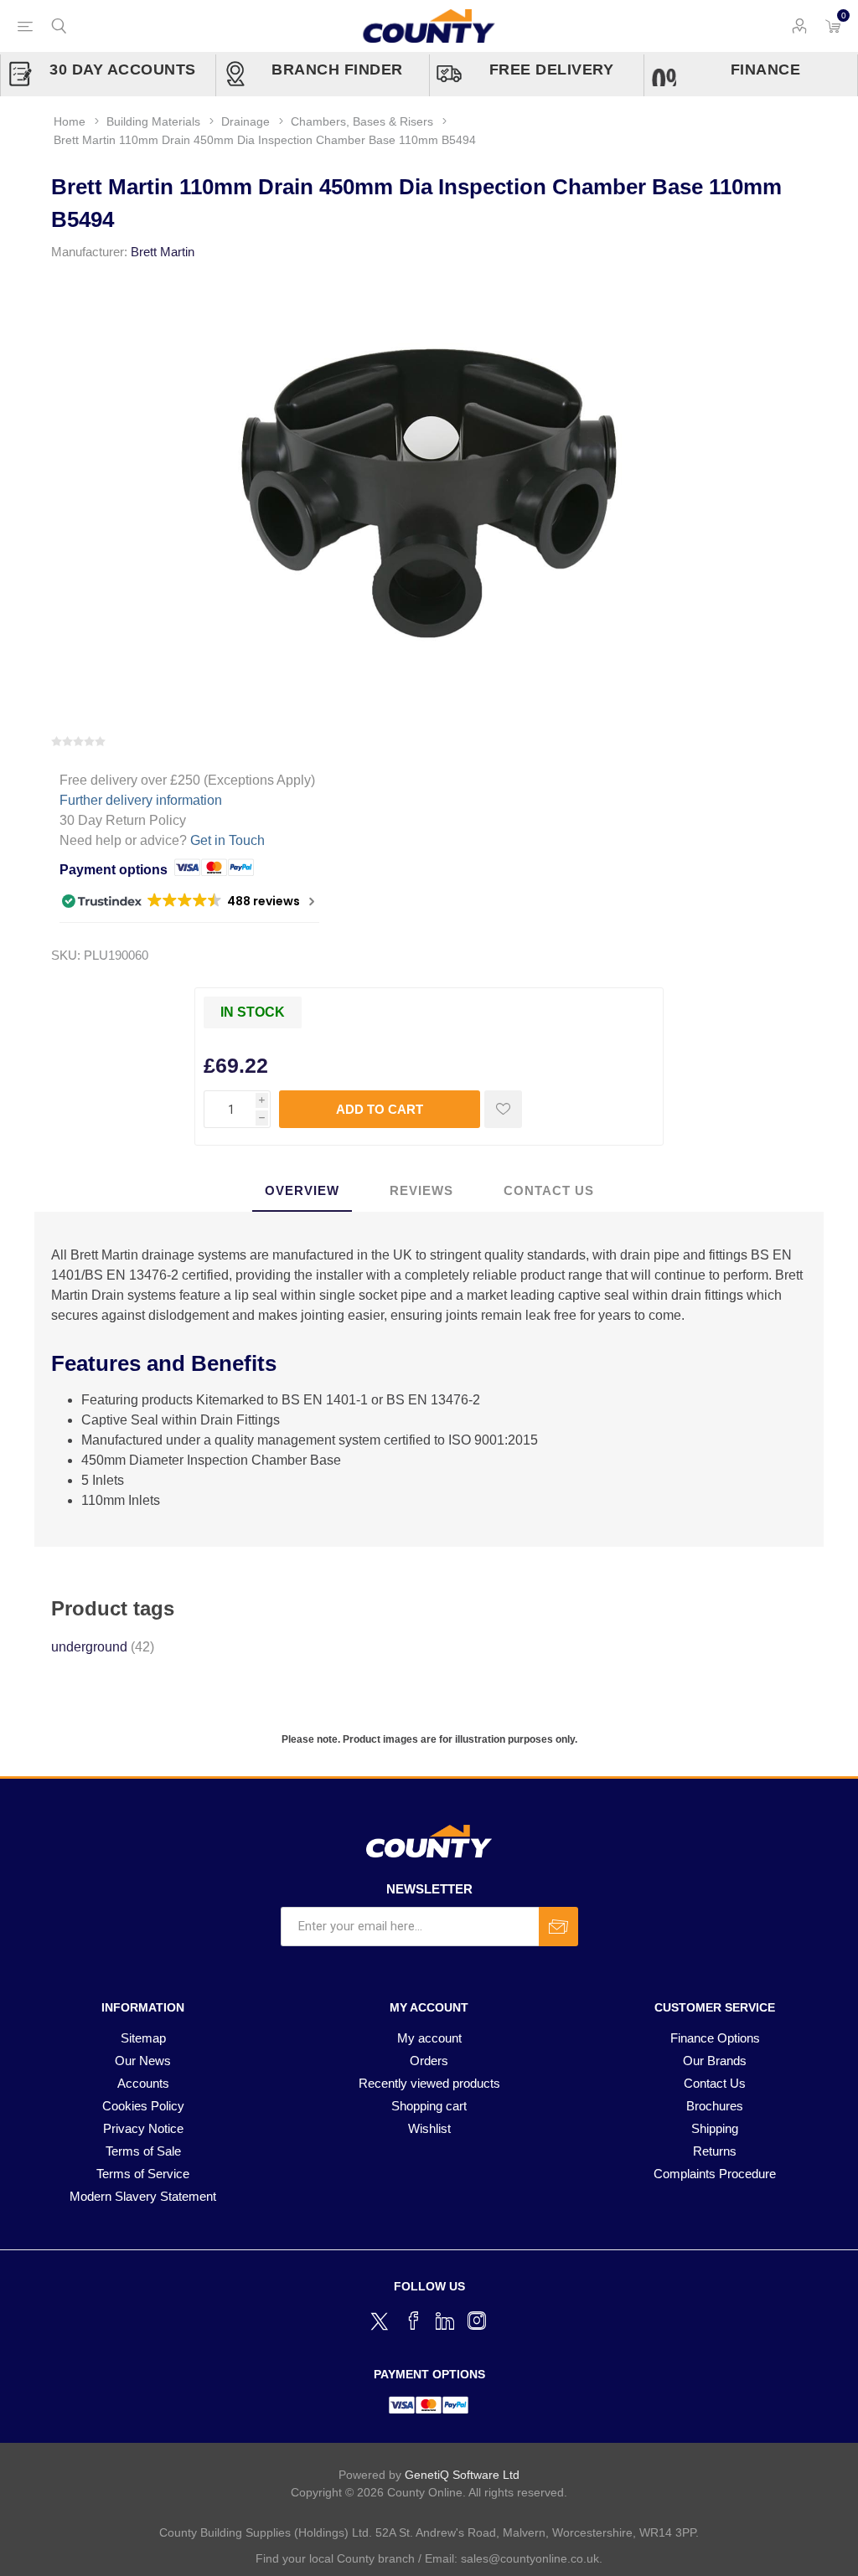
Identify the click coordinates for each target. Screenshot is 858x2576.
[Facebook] (413, 2321)
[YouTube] (445, 2321)
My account (429, 2038)
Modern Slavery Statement (143, 2196)
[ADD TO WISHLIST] (503, 1109)
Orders (429, 2061)
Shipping (715, 2128)
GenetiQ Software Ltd (462, 2475)
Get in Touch (227, 840)
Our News (143, 2061)
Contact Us (715, 2083)
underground (89, 1647)
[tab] (302, 1191)
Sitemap (143, 2038)
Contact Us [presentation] (549, 1190)
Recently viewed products (429, 2083)
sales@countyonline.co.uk (530, 2558)
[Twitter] (381, 2319)
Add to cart (380, 1109)
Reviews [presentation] (421, 1190)
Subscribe (558, 1927)
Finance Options (715, 2038)
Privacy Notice (143, 2128)
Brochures (715, 2106)
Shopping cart (429, 2106)
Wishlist (429, 2128)
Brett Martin (163, 252)
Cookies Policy (143, 2106)
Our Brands (715, 2061)
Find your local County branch (335, 2558)
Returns (715, 2151)
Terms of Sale (143, 2151)
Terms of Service (143, 2174)
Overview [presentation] (302, 1190)
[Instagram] (477, 2321)
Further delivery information (141, 800)
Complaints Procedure (715, 2174)
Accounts (143, 2083)
